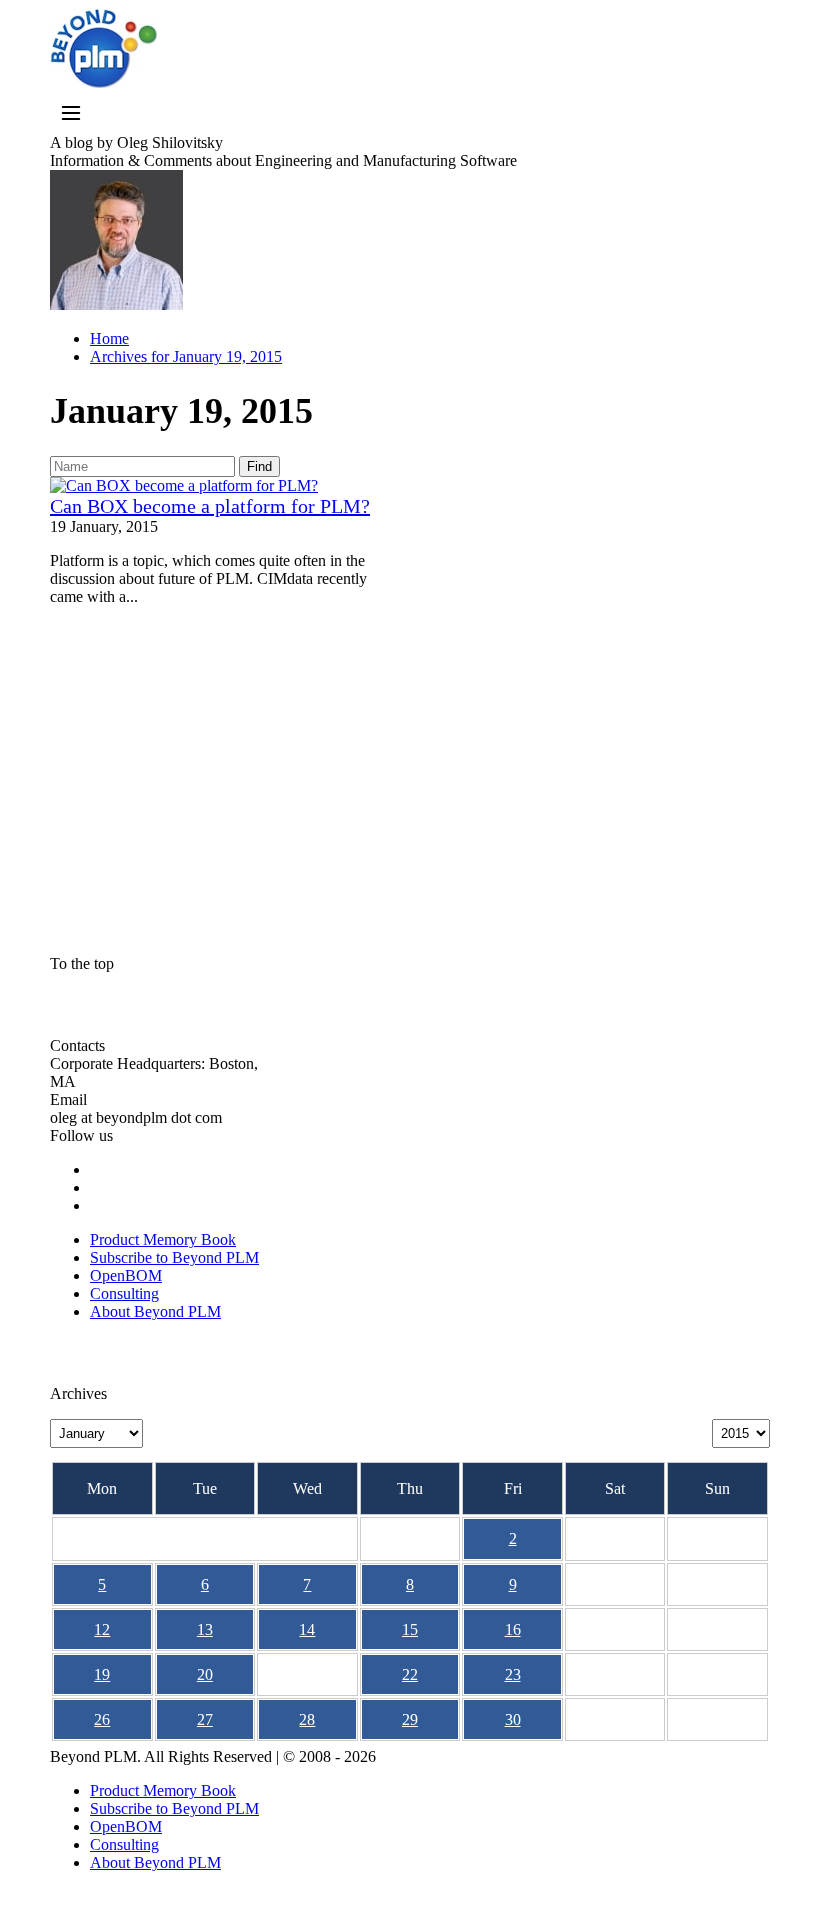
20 (205, 1674)
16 (513, 1629)
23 (513, 1674)
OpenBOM (126, 1275)
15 (410, 1629)
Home (109, 338)
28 (307, 1719)
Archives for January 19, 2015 (186, 356)
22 (410, 1674)
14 (307, 1629)
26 (102, 1719)
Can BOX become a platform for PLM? (210, 506)
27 (205, 1719)
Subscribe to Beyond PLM (174, 1257)
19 (102, 1674)
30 (513, 1719)
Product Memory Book (163, 1239)
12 (102, 1629)
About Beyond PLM (155, 1311)
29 (410, 1719)
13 (205, 1629)
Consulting (124, 1293)
